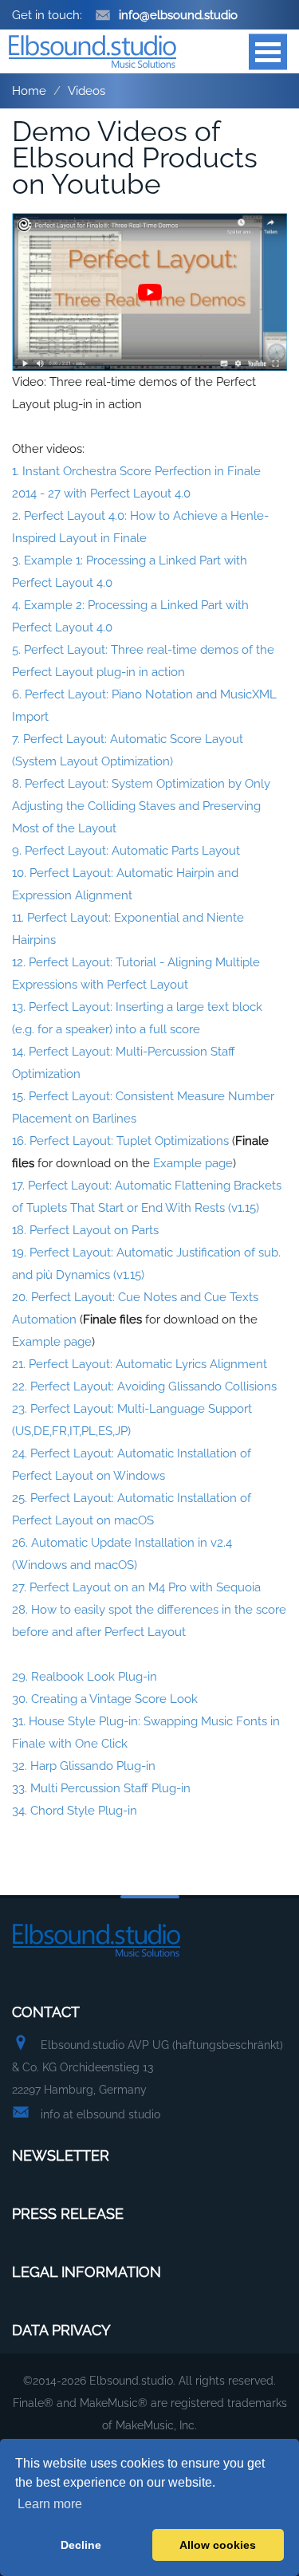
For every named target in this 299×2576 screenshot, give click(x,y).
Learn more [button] (50, 2504)
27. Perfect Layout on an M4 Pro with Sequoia (136, 1587)
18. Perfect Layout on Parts (85, 1230)
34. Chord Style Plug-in (75, 1811)
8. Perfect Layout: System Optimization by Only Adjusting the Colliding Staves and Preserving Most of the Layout (141, 806)
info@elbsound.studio (178, 15)
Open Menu (268, 51)
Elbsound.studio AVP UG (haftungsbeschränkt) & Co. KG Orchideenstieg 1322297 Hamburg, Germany (148, 2067)
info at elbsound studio (100, 2114)
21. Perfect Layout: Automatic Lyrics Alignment (140, 1364)
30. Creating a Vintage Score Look (105, 1699)
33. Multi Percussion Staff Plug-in (101, 1788)
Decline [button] (81, 2545)
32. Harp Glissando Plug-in (84, 1766)
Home (29, 91)
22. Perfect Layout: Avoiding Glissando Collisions (144, 1386)
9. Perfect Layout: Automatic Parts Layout (126, 851)
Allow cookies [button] (218, 2545)
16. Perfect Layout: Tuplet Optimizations (120, 1141)
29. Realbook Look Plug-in (85, 1677)
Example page (193, 1163)
